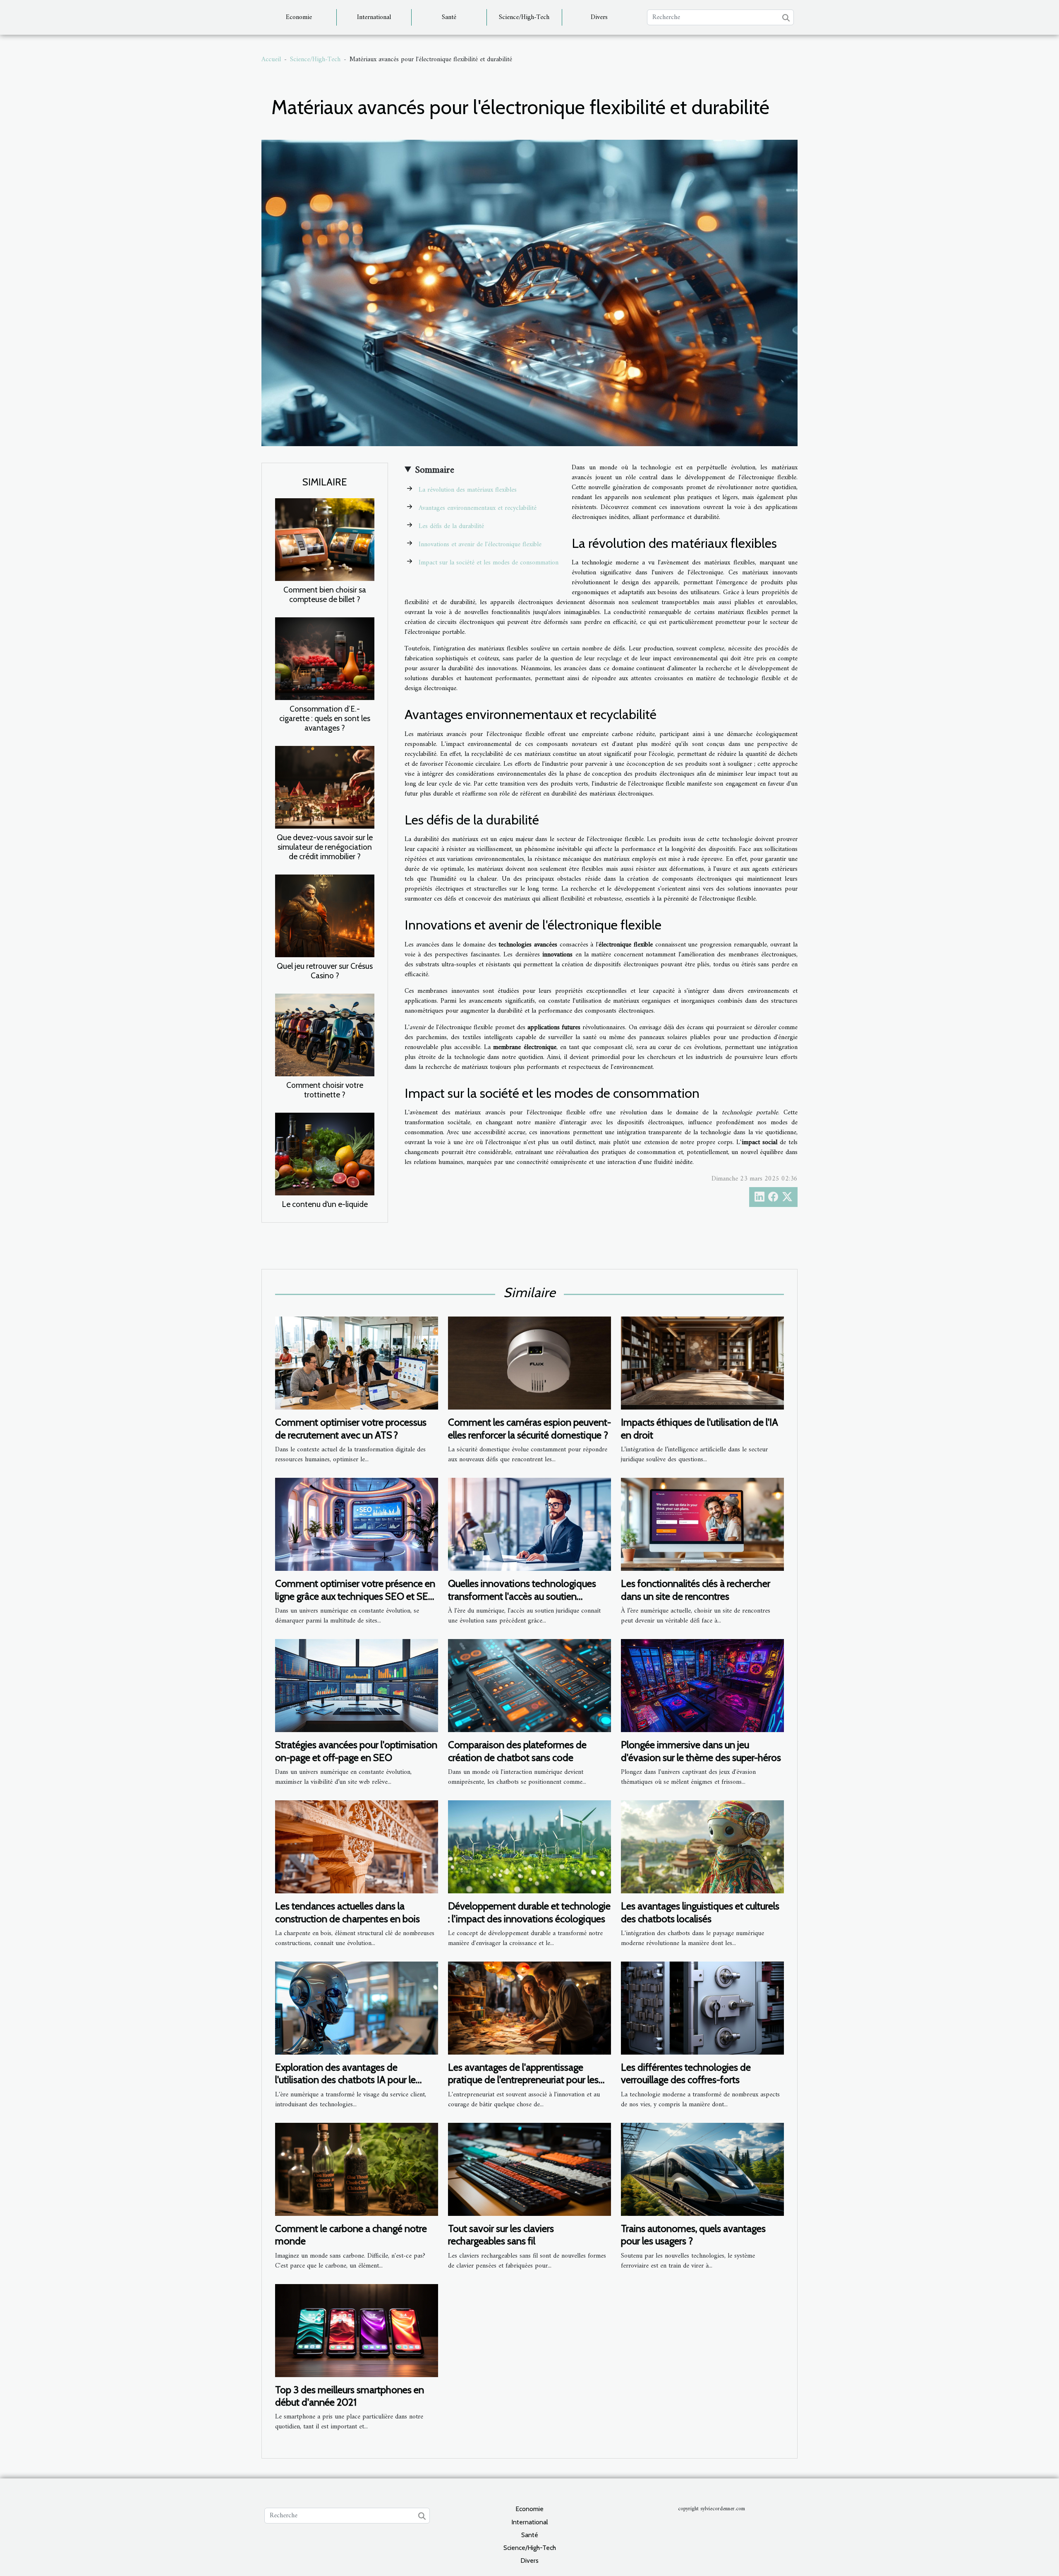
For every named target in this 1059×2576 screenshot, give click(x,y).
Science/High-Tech (524, 17)
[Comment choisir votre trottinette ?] (325, 1035)
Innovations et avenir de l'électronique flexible (480, 545)
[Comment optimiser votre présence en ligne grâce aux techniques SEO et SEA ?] (357, 1524)
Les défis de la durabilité (451, 526)
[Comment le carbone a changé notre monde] (357, 2169)
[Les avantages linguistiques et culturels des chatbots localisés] (702, 1847)
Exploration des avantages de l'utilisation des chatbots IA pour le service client (345, 2080)
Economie (299, 17)
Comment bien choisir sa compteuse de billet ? (325, 594)
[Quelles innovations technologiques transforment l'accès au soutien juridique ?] (529, 1524)
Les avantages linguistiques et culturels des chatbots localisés (700, 1912)
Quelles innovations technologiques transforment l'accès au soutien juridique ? (522, 1596)
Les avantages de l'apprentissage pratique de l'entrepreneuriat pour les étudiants (523, 2080)
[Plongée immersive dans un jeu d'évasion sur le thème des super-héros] (702, 1685)
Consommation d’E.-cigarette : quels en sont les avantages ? (325, 718)
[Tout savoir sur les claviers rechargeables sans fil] (529, 2169)
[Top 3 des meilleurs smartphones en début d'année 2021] (357, 2330)
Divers (599, 17)
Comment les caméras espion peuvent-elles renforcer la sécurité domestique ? (529, 1428)
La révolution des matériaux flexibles (468, 490)
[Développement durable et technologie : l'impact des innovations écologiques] (529, 1847)
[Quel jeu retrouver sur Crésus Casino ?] (325, 915)
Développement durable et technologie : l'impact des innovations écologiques (529, 1912)
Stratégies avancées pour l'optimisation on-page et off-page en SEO (356, 1751)
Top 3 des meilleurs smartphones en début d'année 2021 (350, 2396)
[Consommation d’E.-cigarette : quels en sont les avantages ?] (325, 658)
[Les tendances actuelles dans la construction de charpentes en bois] (357, 1847)
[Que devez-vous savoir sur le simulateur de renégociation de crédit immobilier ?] (325, 787)
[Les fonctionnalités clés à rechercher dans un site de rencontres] (702, 1524)
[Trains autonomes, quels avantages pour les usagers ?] (702, 2169)
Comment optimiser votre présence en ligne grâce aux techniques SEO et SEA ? (355, 1596)
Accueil (271, 60)
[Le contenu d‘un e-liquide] (325, 1154)
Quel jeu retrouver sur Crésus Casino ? (325, 971)
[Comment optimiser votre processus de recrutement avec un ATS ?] (357, 1363)
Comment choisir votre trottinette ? (325, 1090)
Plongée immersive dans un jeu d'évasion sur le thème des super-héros (701, 1751)
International (374, 17)
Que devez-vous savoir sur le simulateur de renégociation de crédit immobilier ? (325, 847)
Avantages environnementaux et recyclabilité (478, 508)
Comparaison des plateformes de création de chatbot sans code (517, 1751)
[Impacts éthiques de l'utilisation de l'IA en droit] (702, 1363)
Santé (449, 17)
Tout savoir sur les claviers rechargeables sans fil (501, 2235)
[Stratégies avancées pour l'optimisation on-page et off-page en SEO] (357, 1685)
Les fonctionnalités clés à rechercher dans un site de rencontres (696, 1590)
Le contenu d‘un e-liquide (325, 1204)
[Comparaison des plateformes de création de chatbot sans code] (529, 1685)
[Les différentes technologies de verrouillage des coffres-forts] (702, 2008)
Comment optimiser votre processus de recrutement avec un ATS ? (351, 1428)
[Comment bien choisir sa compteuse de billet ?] (325, 539)
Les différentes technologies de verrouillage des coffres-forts (686, 2073)
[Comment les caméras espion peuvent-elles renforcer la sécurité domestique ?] (529, 1363)
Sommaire (435, 470)
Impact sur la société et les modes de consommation (489, 563)
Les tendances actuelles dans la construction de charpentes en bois (347, 1912)
